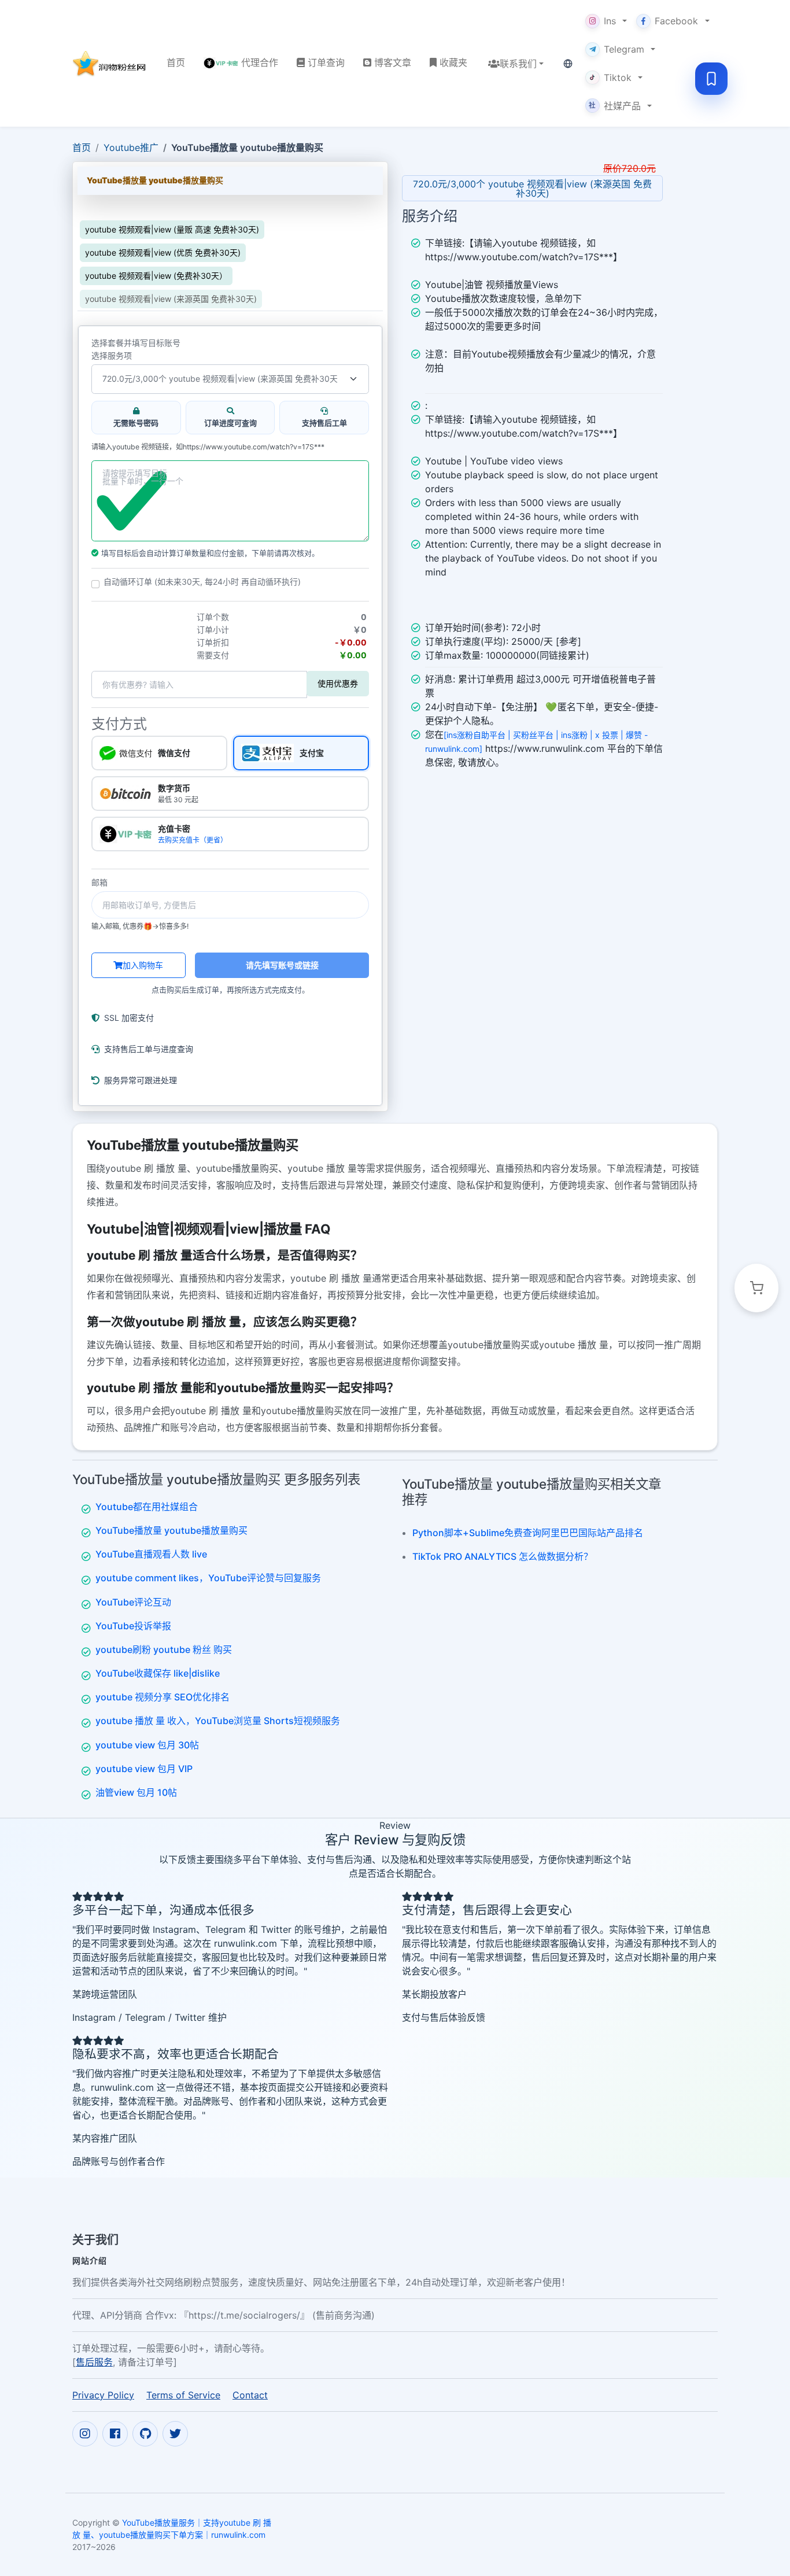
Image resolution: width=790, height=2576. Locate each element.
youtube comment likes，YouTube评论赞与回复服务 (208, 1578)
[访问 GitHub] (145, 2434)
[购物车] (756, 1288)
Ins (610, 21)
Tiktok (618, 77)
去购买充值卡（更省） (193, 840)
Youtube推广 (131, 147)
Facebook (676, 21)
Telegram (624, 49)
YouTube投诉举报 (133, 1626)
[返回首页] (110, 64)
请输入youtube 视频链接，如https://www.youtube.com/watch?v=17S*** (208, 447)
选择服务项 (112, 356)
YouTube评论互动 (133, 1602)
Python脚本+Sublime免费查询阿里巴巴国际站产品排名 (528, 1533)
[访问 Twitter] (175, 2434)
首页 (82, 147)
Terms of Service (183, 2395)
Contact (250, 2395)
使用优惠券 (338, 683)
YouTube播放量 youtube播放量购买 (171, 1530)
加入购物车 (143, 965)
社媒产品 (615, 106)
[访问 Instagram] (85, 2434)
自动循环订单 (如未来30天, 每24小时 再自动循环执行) (202, 582)
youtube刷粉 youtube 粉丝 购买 (164, 1649)
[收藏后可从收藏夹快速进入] (711, 79)
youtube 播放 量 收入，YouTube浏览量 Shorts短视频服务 (218, 1721)
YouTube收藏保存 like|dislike (158, 1673)
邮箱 (99, 883)
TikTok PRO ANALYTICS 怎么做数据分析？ (503, 1556)
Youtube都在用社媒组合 (147, 1507)
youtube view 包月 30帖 (147, 1745)
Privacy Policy (103, 2395)
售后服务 (94, 2362)
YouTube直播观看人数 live (151, 1554)
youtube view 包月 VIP (144, 1769)
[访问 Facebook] (115, 2434)
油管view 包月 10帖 (136, 1792)
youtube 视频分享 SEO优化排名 (163, 1697)
